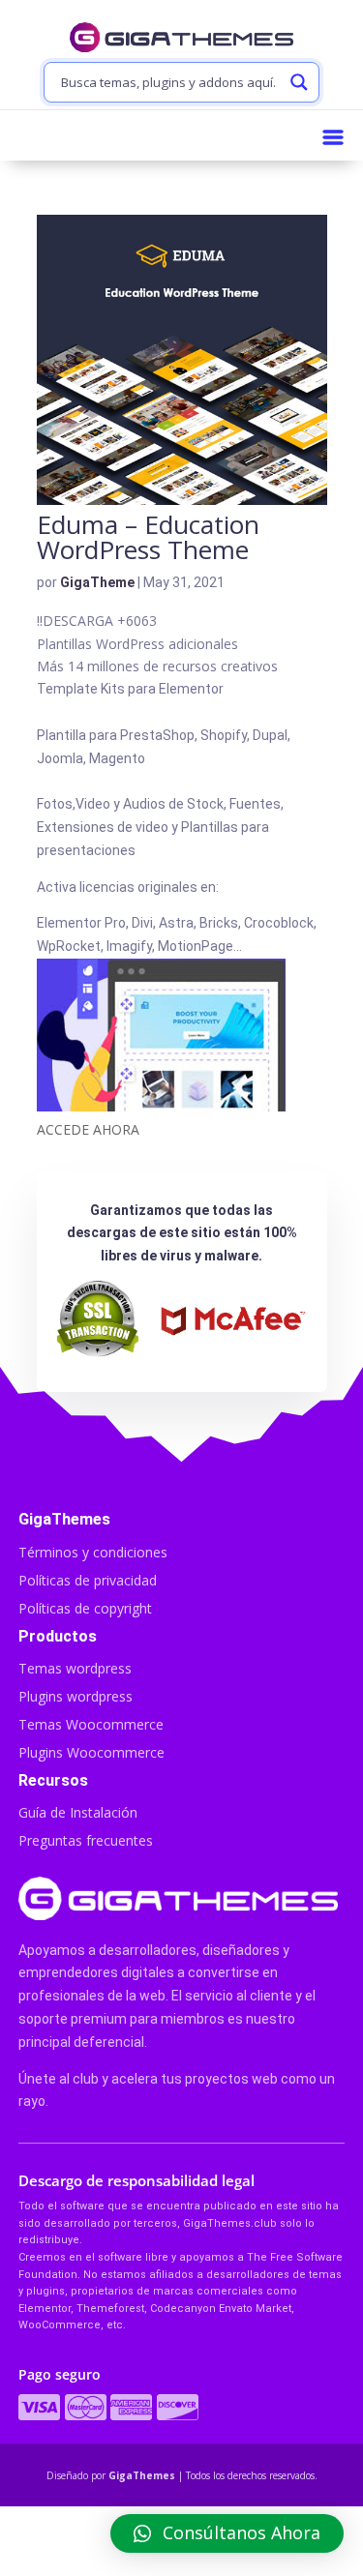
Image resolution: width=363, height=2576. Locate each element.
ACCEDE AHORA (88, 1129)
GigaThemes (142, 2475)
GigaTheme (97, 582)
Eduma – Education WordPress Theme (148, 537)
